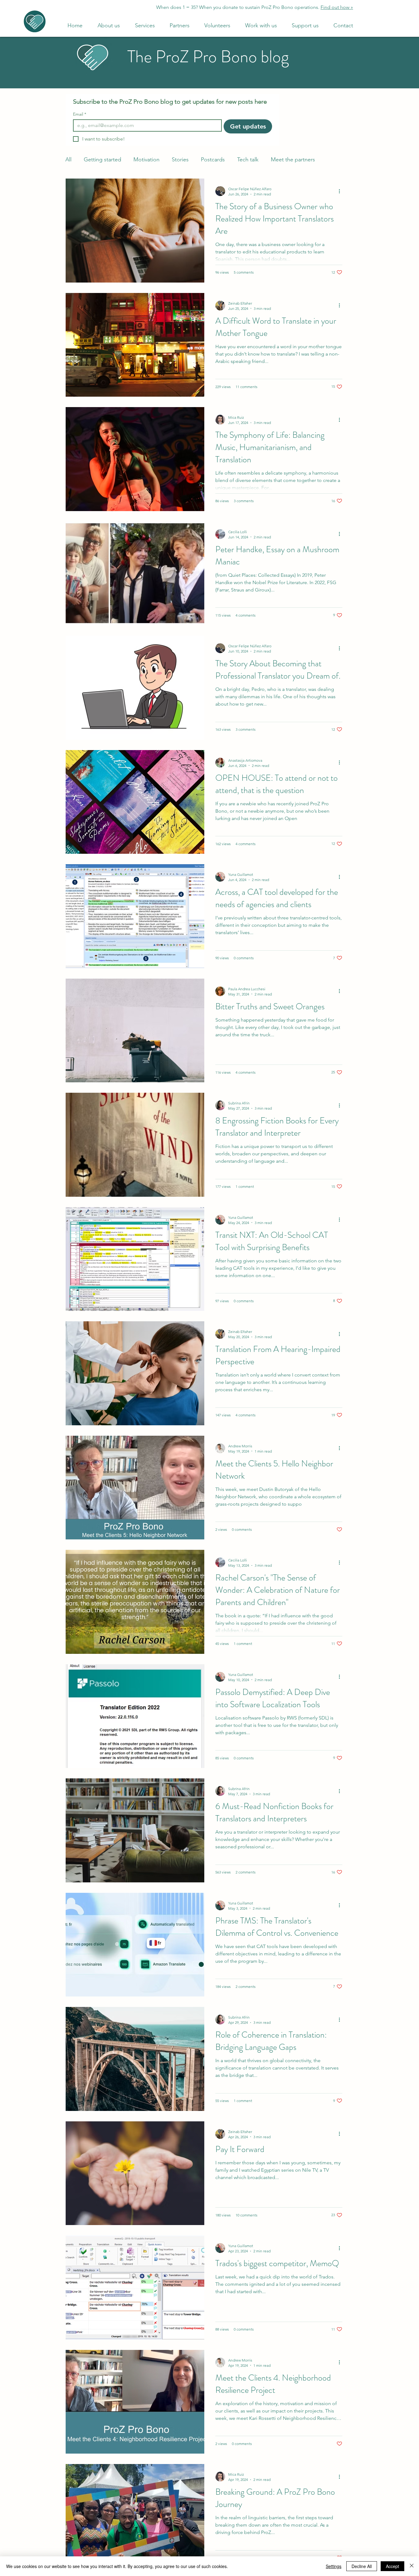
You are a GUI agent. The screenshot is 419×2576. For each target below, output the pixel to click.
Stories (180, 160)
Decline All (362, 2566)
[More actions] (341, 191)
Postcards (213, 160)
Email (80, 114)
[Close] (412, 2566)
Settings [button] (334, 2566)
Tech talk (248, 160)
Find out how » (337, 7)
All (68, 160)
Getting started (102, 160)
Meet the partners (293, 160)
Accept (392, 2566)
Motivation (146, 160)
